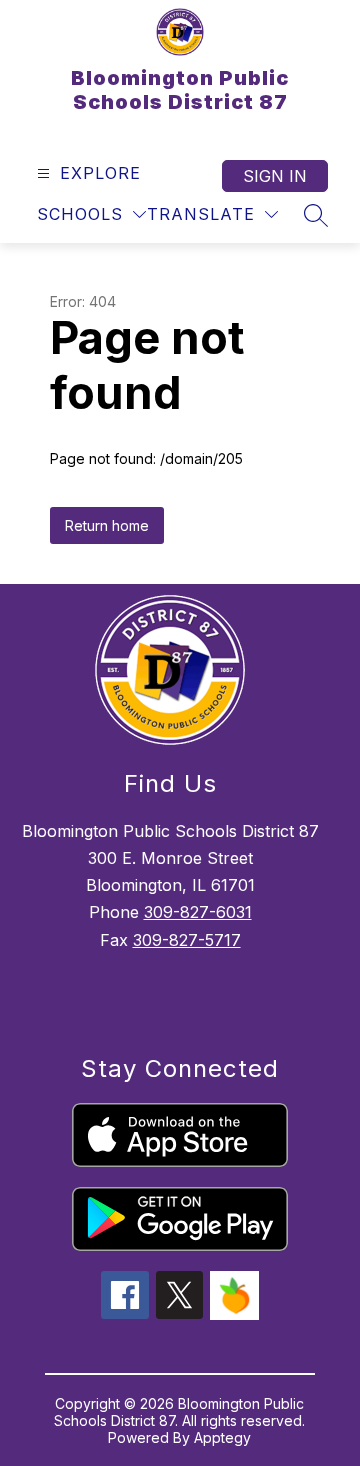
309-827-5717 (187, 940)
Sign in (275, 176)
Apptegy (222, 1437)
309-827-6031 (198, 912)
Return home (107, 525)
